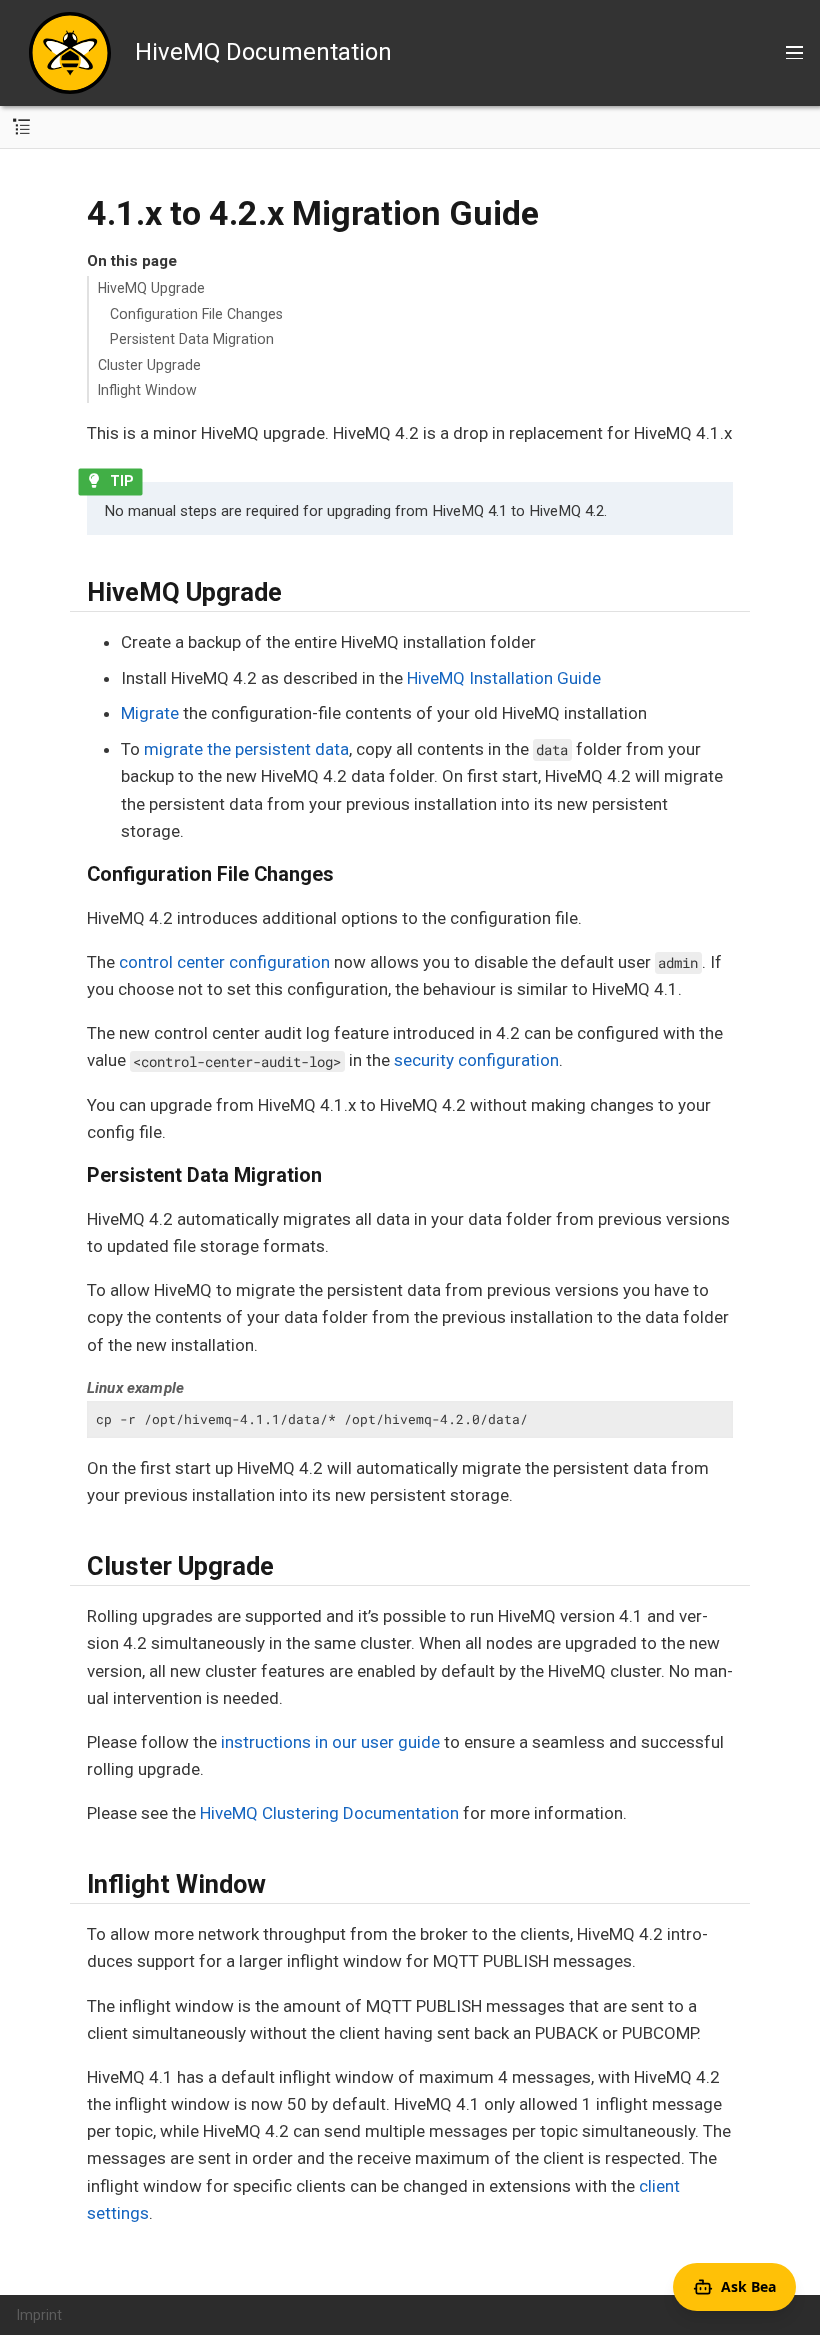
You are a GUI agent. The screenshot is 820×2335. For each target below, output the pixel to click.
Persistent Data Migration (192, 339)
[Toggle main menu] (794, 53)
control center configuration (224, 962)
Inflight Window (147, 390)
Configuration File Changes (196, 314)
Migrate (150, 713)
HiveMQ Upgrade (151, 288)
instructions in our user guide (330, 1742)
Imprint (39, 2315)
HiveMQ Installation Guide (504, 678)
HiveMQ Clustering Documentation (329, 1813)
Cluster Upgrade (149, 365)
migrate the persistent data (246, 749)
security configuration (476, 1060)
